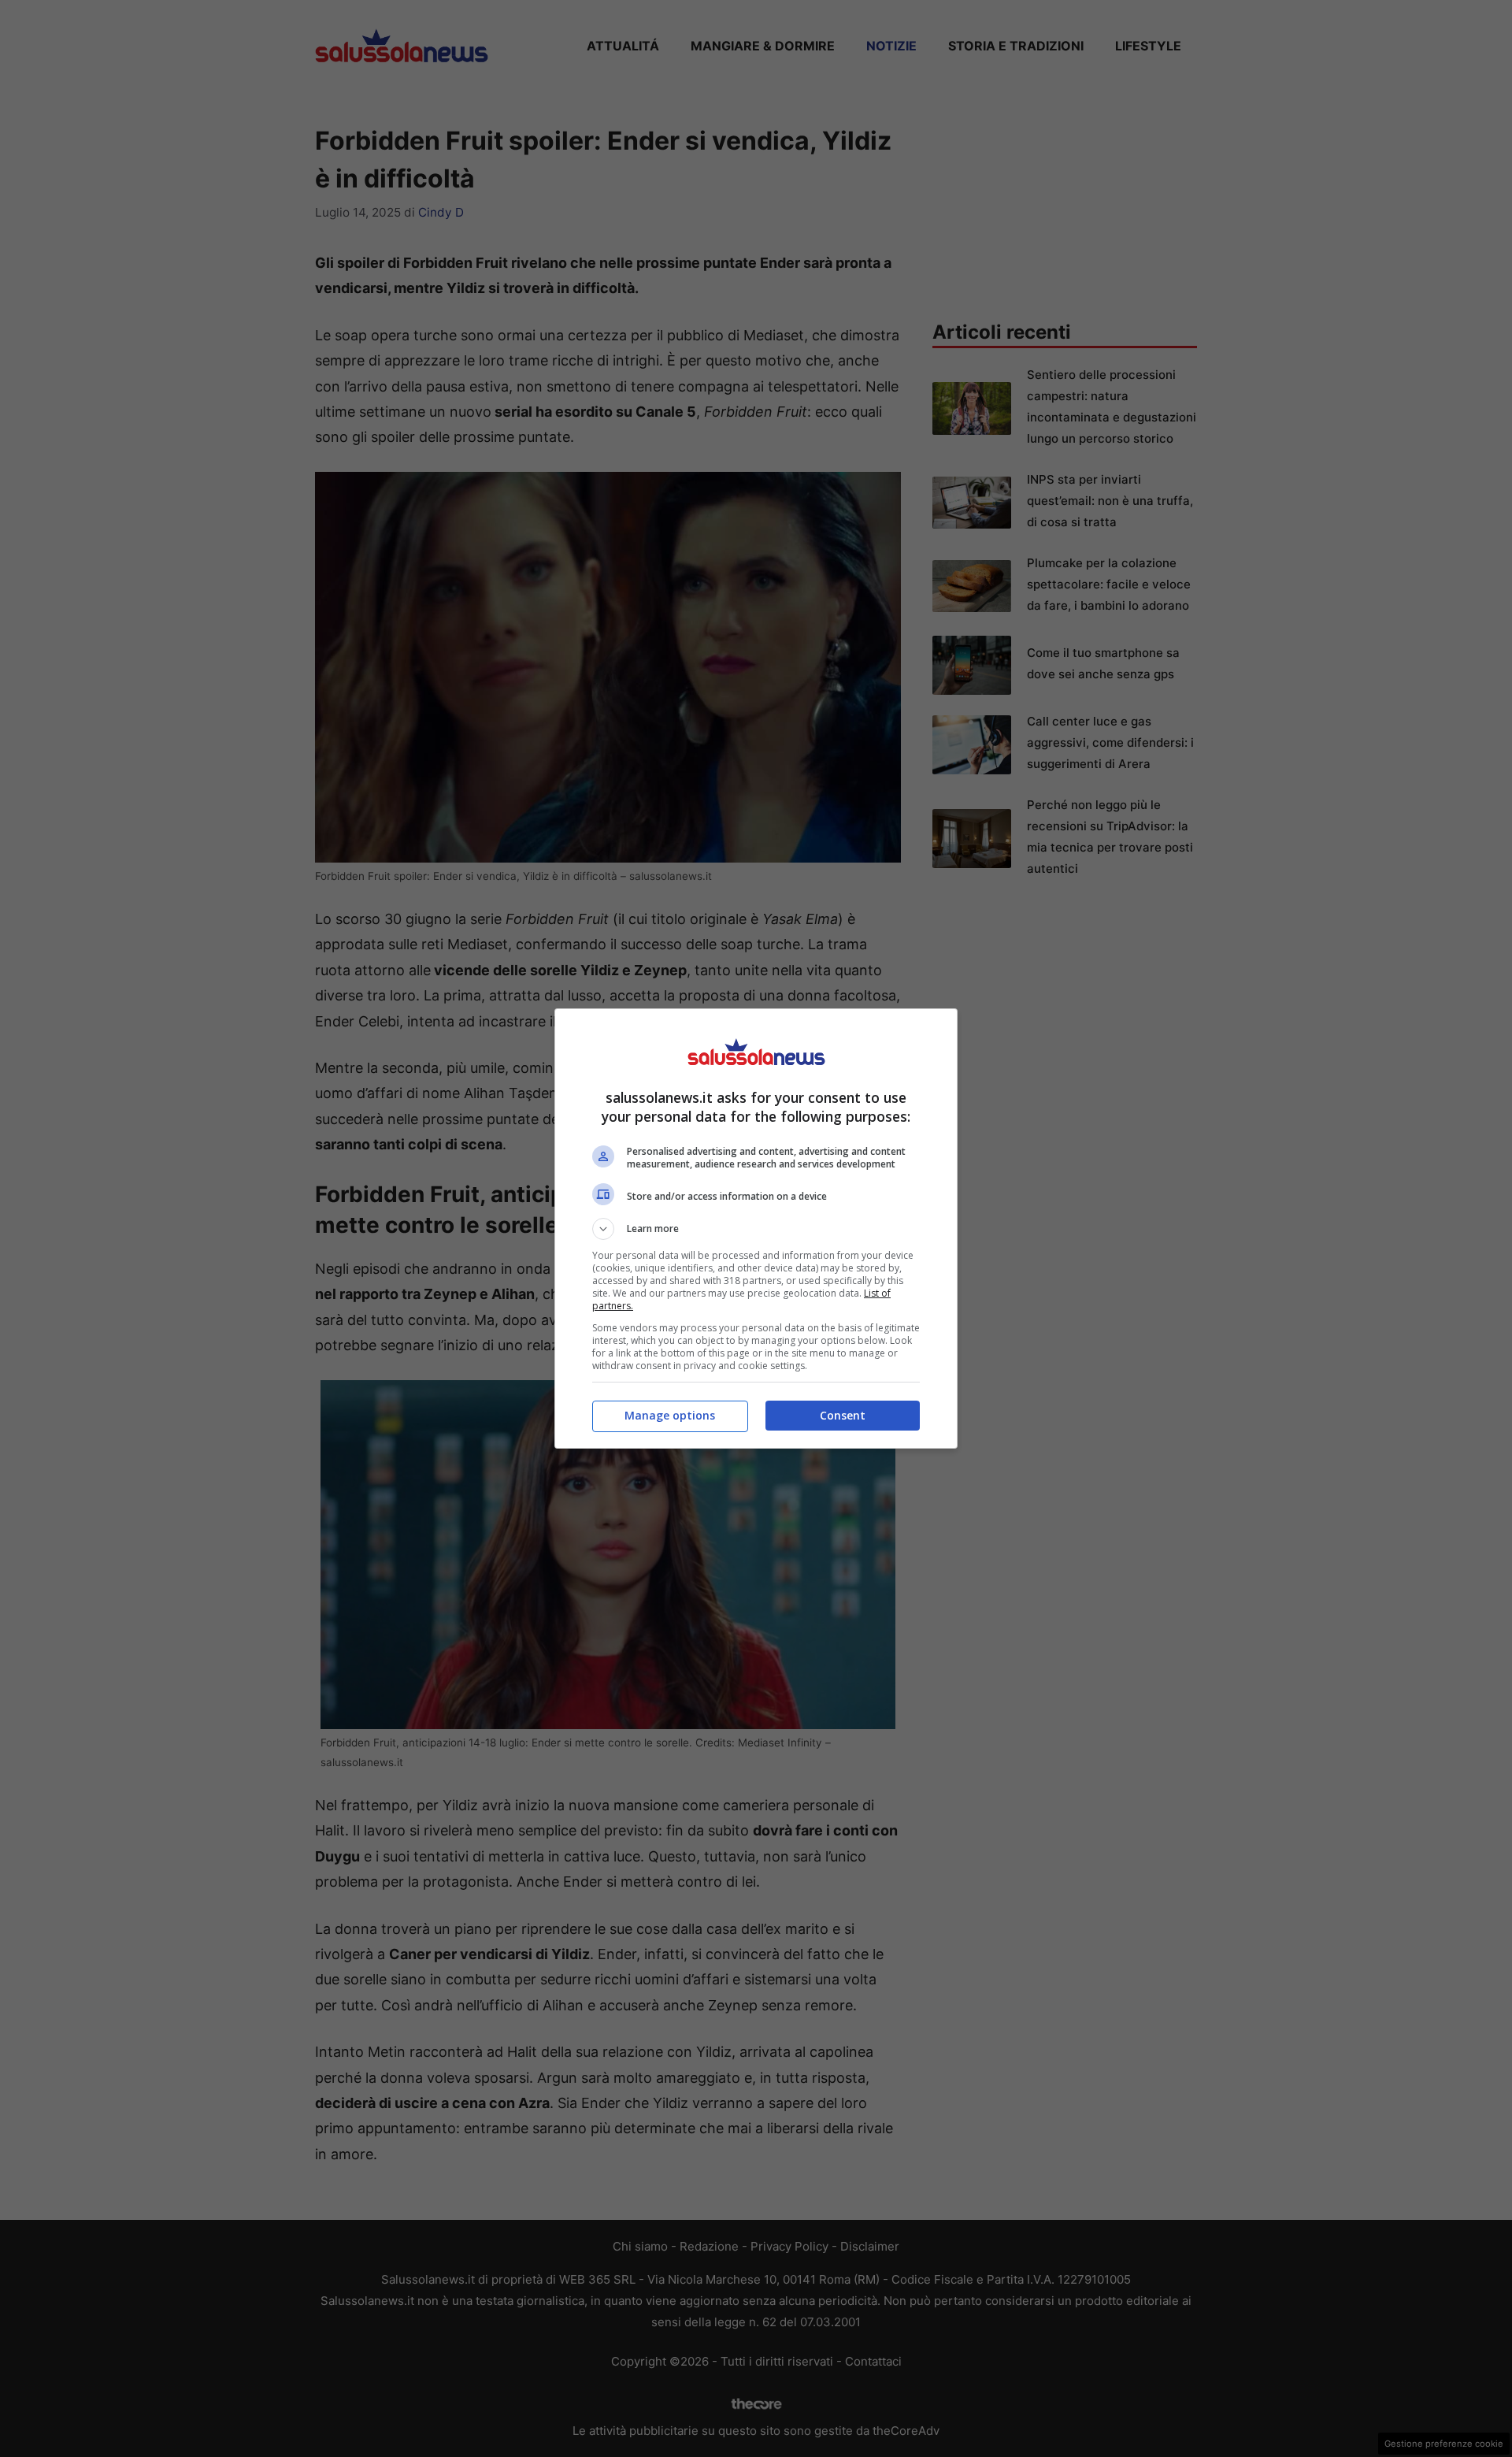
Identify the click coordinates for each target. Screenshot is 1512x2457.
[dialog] (756, 1228)
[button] (756, 1229)
